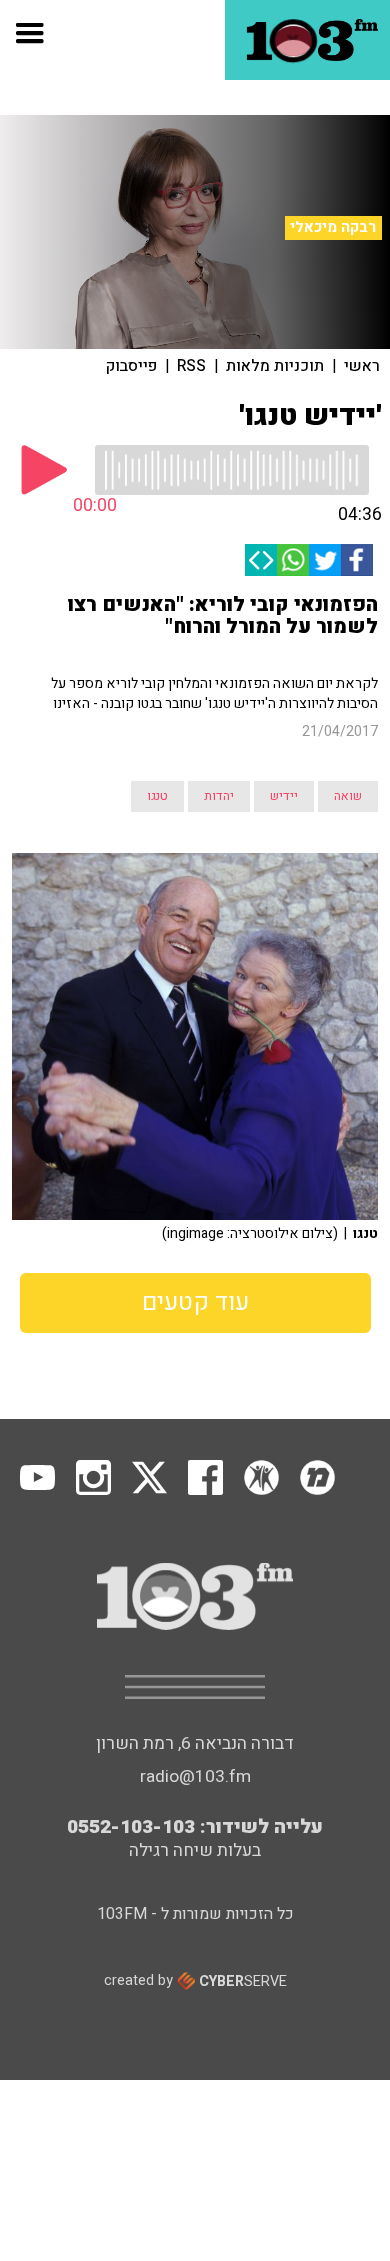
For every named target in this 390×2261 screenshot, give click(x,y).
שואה (348, 796)
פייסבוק (131, 366)
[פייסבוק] (357, 560)
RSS (191, 366)
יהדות (219, 796)
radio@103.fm (195, 1776)
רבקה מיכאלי (333, 227)
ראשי (362, 366)
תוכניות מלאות (275, 366)
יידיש (284, 796)
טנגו (157, 796)
